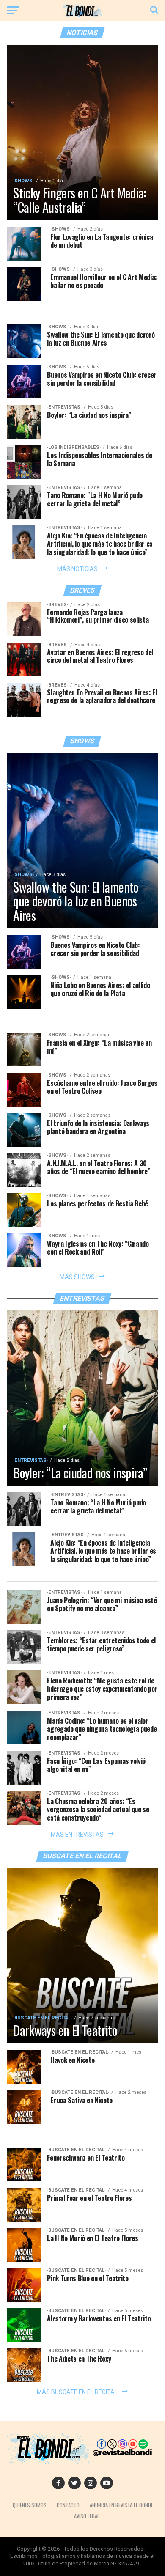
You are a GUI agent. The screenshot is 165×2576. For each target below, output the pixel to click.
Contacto (68, 2505)
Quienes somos (30, 2505)
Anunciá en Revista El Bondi (121, 2505)
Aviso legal (87, 2516)
